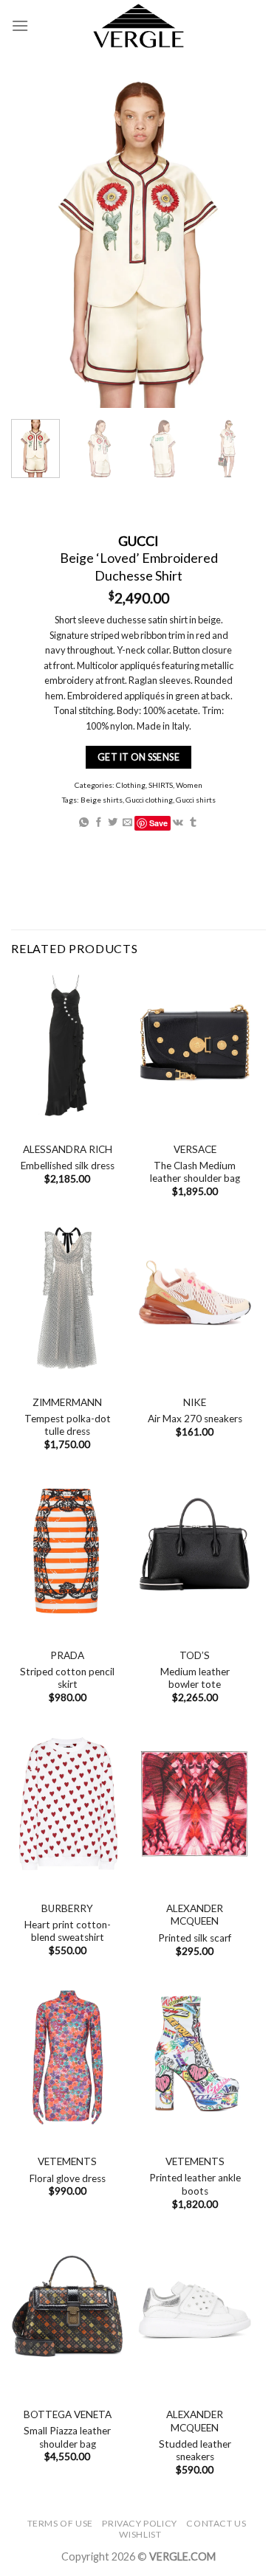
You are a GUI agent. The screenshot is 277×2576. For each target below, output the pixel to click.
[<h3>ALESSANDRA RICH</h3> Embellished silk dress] (68, 1045)
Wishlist (140, 2534)
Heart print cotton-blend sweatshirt (68, 1931)
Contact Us (216, 2523)
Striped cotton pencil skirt (67, 1678)
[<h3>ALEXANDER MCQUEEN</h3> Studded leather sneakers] (195, 2310)
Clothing (131, 785)
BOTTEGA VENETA (68, 2414)
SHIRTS (161, 785)
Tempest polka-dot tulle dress (68, 1425)
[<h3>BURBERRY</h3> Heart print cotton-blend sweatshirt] (68, 1804)
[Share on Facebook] (99, 822)
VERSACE (195, 1149)
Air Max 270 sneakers (195, 1419)
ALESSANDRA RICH (68, 1149)
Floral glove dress (68, 2178)
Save (158, 822)
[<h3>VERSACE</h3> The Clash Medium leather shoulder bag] (195, 1045)
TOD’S (195, 1655)
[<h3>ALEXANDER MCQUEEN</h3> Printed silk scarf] (195, 1804)
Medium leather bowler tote (195, 1678)
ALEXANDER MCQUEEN (195, 1915)
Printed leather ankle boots (195, 2184)
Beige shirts (102, 800)
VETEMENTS (67, 2161)
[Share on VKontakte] (178, 822)
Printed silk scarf (195, 1938)
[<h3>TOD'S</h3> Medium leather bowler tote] (195, 1551)
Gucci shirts (196, 800)
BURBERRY (67, 1908)
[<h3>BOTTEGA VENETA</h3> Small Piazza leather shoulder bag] (68, 2310)
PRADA (67, 1655)
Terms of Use (60, 2523)
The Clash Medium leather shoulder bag (195, 1172)
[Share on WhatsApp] (84, 822)
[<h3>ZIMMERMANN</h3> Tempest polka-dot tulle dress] (68, 1298)
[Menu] (20, 25)
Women (189, 785)
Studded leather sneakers (195, 2451)
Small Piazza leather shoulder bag (67, 2437)
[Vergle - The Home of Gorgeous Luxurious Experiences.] (138, 26)
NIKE (195, 1402)
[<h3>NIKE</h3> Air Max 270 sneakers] (195, 1298)
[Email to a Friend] (127, 822)
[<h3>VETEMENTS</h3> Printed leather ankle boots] (195, 2057)
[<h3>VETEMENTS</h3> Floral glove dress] (68, 2057)
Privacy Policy (140, 2523)
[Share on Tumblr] (193, 822)
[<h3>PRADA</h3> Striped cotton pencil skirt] (68, 1551)
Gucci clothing (149, 800)
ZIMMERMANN (67, 1402)
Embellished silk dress (68, 1166)
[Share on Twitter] (113, 822)
